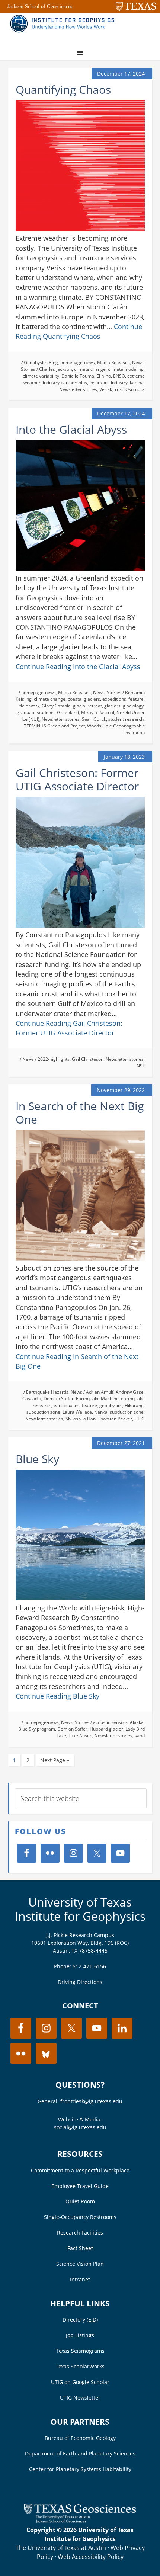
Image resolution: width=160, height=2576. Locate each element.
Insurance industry (108, 383)
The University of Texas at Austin (61, 2548)
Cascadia (32, 1399)
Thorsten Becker (115, 1419)
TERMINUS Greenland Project (54, 726)
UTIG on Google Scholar (80, 2382)
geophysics (111, 1405)
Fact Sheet (80, 2248)
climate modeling (126, 369)
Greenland (68, 712)
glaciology (133, 706)
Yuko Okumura (129, 389)
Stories (28, 369)
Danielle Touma (78, 376)
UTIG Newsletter (80, 2398)
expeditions (114, 699)
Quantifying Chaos (63, 89)
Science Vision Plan (80, 2264)
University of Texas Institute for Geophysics (80, 1909)
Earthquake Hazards (47, 1392)
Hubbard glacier (106, 1729)
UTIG (140, 1419)
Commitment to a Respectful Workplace (80, 2170)
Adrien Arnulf (100, 1392)
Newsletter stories (78, 389)
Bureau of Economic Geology (80, 2438)
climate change (90, 369)
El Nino (104, 376)
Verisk (106, 389)
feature (136, 699)
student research (126, 719)
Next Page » (55, 1760)
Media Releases (113, 362)
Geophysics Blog (41, 362)
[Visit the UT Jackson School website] (80, 2521)
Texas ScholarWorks (80, 2366)
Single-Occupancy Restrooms (80, 2217)
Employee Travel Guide (80, 2186)
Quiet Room (80, 2201)
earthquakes (67, 1405)
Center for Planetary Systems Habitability (80, 2469)
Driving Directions (80, 1982)
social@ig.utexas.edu (80, 2127)
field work (29, 706)
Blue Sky (37, 1459)
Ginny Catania (56, 706)
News (138, 362)
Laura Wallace (77, 1412)
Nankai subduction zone (119, 1412)
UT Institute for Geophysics (64, 28)
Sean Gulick (94, 719)
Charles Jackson (55, 369)
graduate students (36, 712)
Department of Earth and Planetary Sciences (80, 2453)
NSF (141, 1066)
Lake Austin (80, 1736)
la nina (137, 383)
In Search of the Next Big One (80, 1113)
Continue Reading (78, 667)
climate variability (41, 376)
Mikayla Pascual (98, 712)
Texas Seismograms (80, 2351)
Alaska (137, 1722)
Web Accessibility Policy (91, 2557)
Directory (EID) (80, 2320)
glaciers (112, 706)
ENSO (119, 376)
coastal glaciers (84, 699)
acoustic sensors (110, 1722)
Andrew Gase (130, 1392)
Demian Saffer (59, 1399)
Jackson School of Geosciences (40, 7)
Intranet (80, 2279)
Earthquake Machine (97, 1399)
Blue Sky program (37, 1729)
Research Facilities (80, 2233)
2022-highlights (54, 1059)
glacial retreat (87, 706)
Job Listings (80, 2335)
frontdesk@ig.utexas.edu (91, 2101)
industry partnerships (65, 383)
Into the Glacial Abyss (71, 429)
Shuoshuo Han (81, 1419)
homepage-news (78, 362)
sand (140, 1736)
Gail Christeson (88, 1059)
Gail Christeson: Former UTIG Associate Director (77, 779)
